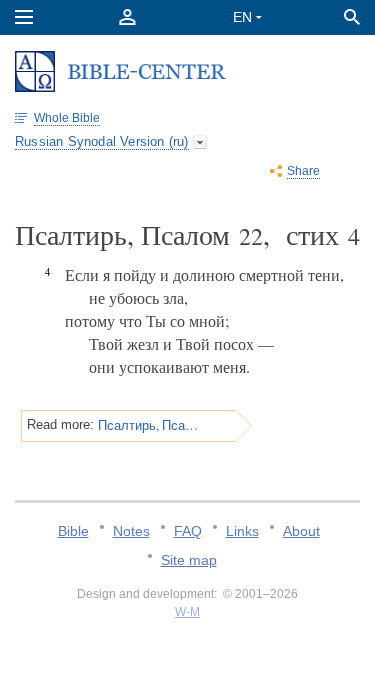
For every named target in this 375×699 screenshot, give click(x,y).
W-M (187, 612)
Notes (131, 531)
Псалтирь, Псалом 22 (150, 425)
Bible (73, 531)
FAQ (188, 531)
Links (242, 531)
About (301, 531)
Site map (189, 560)
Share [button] (303, 171)
